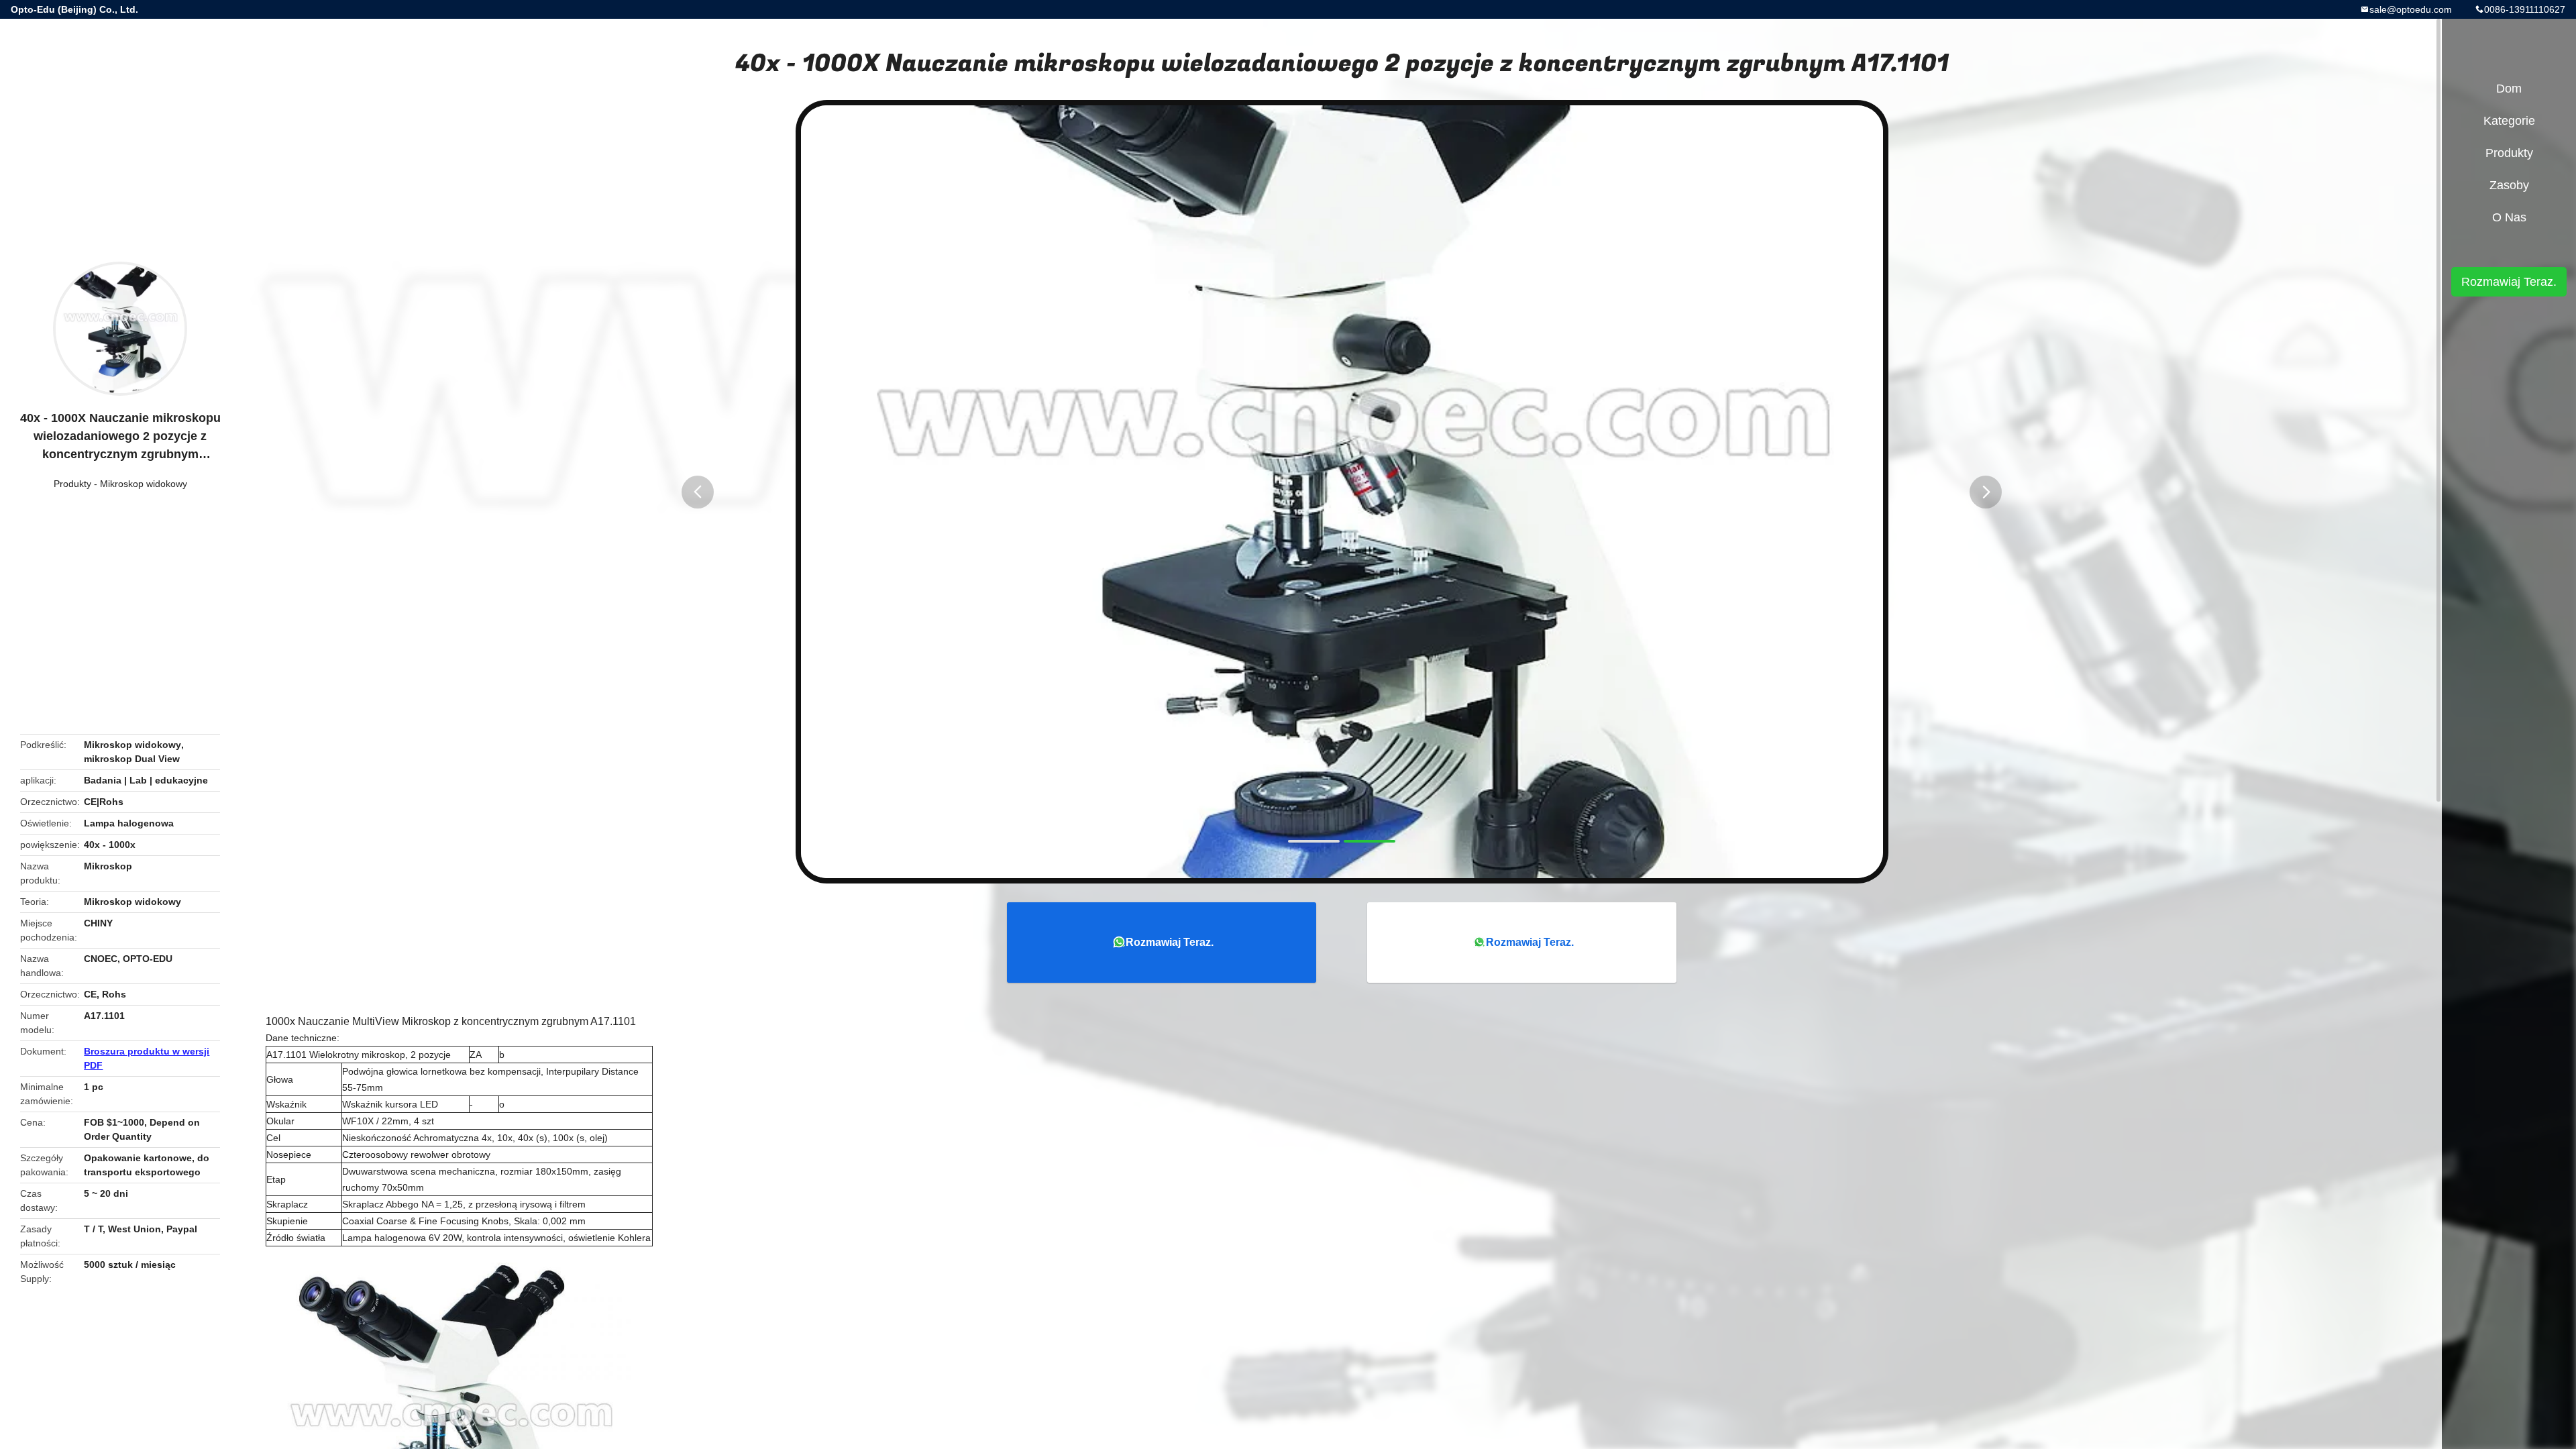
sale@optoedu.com (2411, 9)
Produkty (72, 484)
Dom (2509, 89)
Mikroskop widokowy (144, 484)
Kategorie (2509, 121)
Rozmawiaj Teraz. (1170, 942)
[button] (698, 492)
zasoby (2509, 185)
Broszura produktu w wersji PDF (147, 1058)
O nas (2509, 217)
